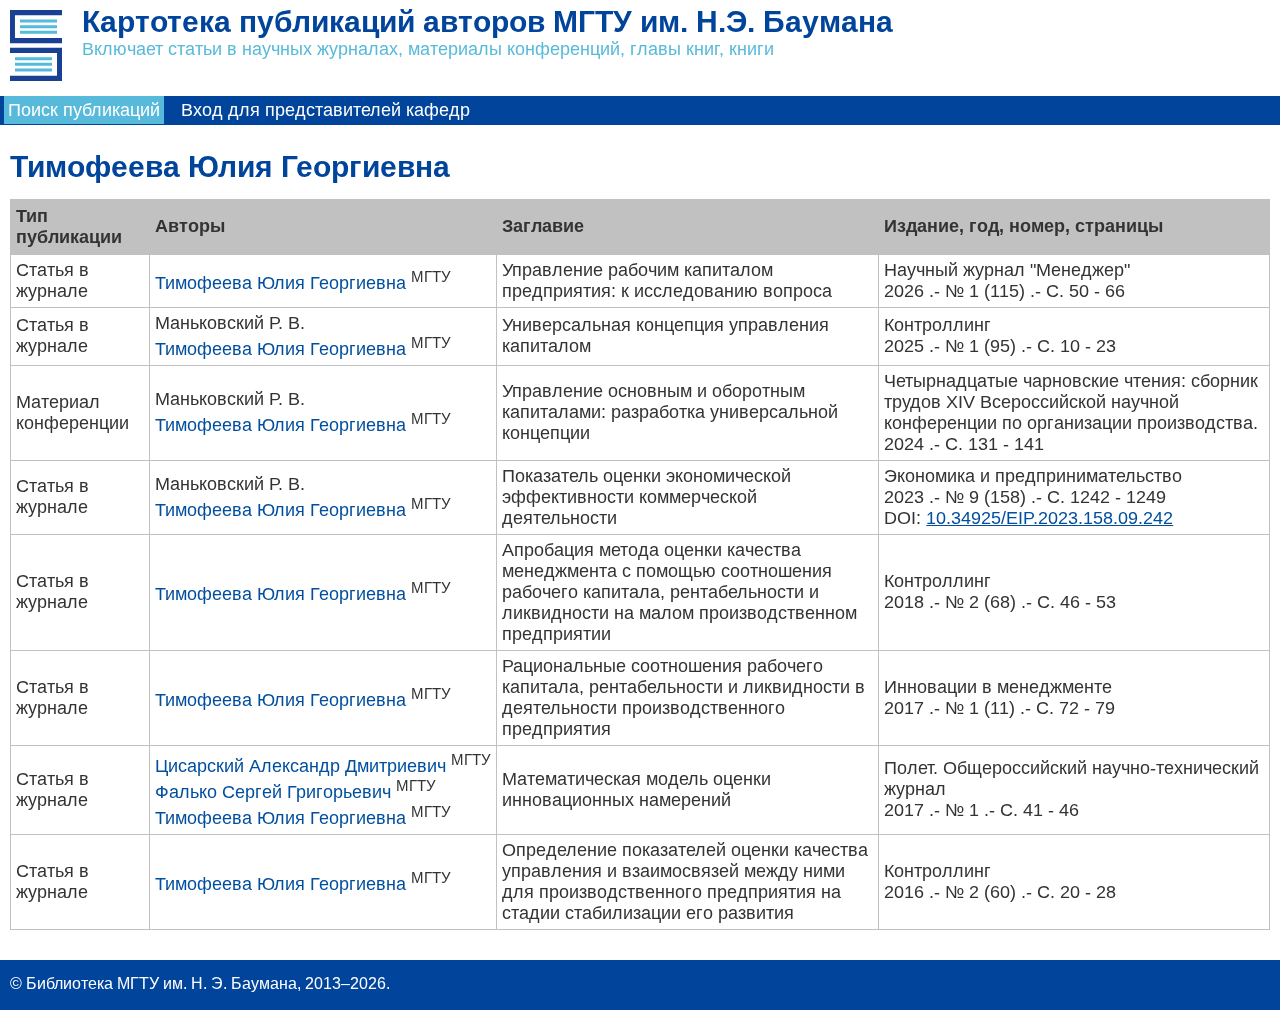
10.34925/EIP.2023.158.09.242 (1049, 518)
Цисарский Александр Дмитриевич (300, 766)
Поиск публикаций (84, 110)
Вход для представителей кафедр (325, 110)
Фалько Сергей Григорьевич (273, 792)
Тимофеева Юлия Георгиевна (280, 283)
